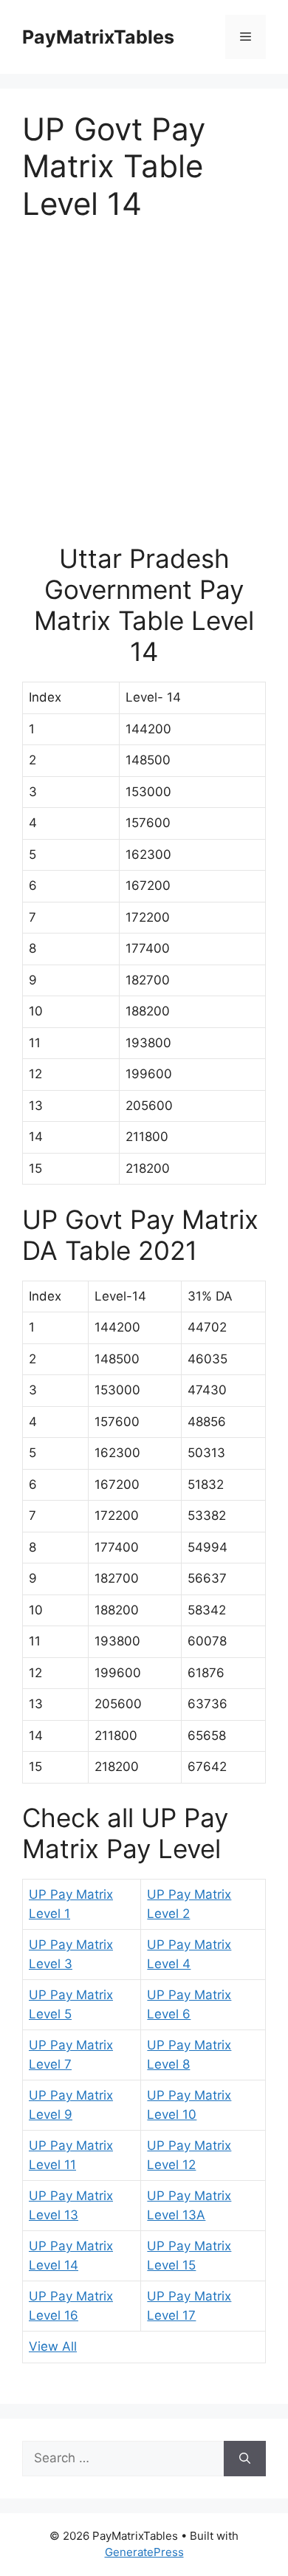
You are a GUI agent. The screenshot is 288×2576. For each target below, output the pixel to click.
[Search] (245, 2459)
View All (53, 2346)
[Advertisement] (144, 391)
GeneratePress (144, 2552)
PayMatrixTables (98, 37)
